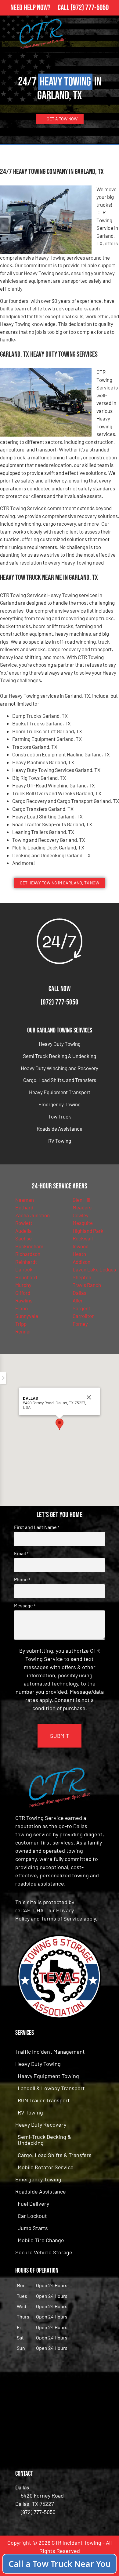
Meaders (82, 1207)
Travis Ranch (87, 1285)
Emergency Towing (60, 1104)
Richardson (28, 1254)
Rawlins (24, 1300)
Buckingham (29, 1246)
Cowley (81, 1215)
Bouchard (26, 1277)
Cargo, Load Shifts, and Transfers (60, 1080)
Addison (81, 1262)
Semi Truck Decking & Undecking (60, 1056)
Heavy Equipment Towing (48, 2076)
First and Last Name (37, 1527)
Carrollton (84, 1316)
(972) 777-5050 (90, 8)
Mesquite (83, 1223)
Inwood (81, 1246)
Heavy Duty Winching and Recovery (60, 1068)
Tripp (21, 1324)
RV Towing (60, 1141)
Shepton (82, 1277)
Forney (80, 1324)
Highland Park (88, 1231)
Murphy (23, 1285)
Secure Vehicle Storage (44, 2252)
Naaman (25, 1200)
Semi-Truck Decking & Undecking (44, 2140)
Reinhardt (26, 1262)
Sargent (81, 1308)
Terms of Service (62, 1918)
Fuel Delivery (33, 2204)
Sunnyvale (27, 1316)
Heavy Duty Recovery (41, 2125)
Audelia (23, 1231)
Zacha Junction (32, 1215)
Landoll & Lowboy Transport (51, 2088)
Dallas (79, 1293)
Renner (23, 1331)
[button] (60, 1424)
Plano (22, 1308)
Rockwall (83, 1238)
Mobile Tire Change (41, 2240)
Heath (79, 1254)
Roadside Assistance (60, 1129)
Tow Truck (60, 1116)
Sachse (23, 1238)
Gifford (23, 1293)
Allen (78, 1300)
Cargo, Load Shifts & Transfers (55, 2155)
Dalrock (24, 1269)
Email (21, 1553)
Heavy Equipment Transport (60, 1092)
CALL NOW (60, 989)
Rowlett (24, 1223)
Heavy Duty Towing (60, 1044)
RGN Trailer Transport (44, 2100)
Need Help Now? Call (40, 8)
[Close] (89, 1397)
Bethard (24, 1207)
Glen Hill (81, 1200)
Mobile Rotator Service (46, 2167)
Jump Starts (33, 2228)
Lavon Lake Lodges (94, 1269)
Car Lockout (32, 2216)
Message (25, 1606)
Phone (22, 1579)
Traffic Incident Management (50, 2052)
